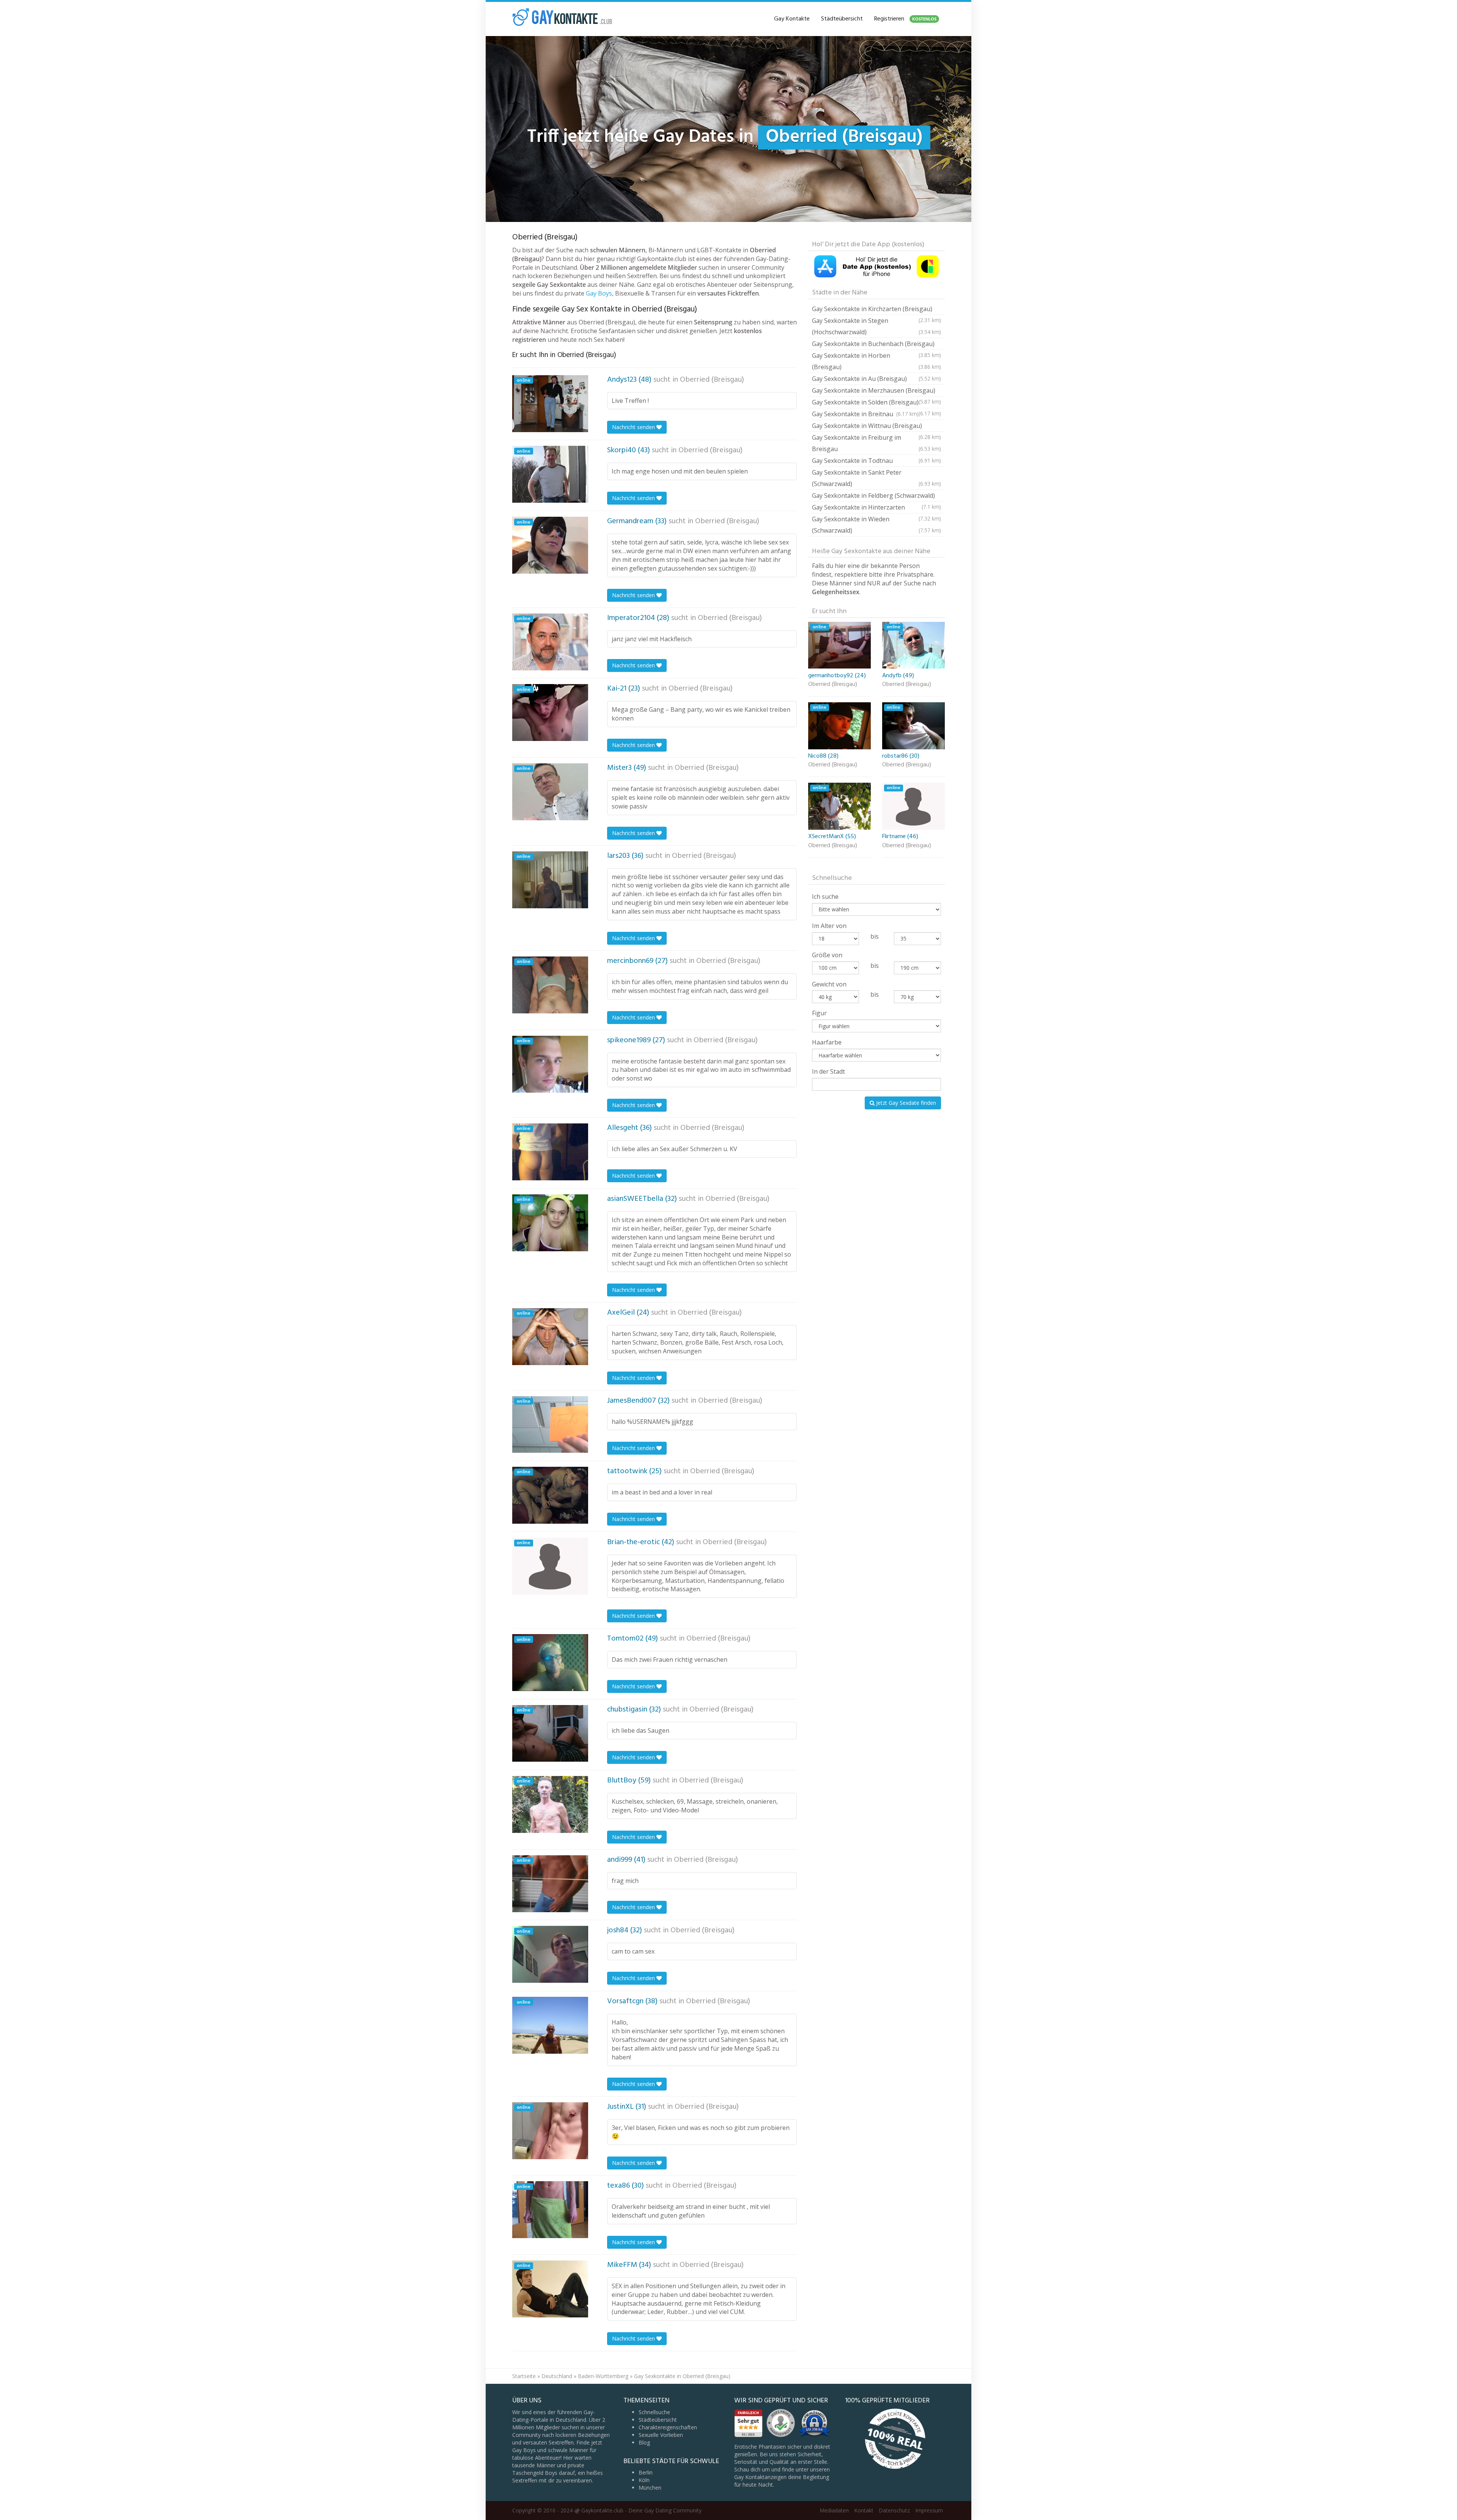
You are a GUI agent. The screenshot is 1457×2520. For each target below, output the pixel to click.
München (650, 2488)
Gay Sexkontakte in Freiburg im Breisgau (876, 443)
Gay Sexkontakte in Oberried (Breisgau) (682, 2376)
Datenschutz (894, 2510)
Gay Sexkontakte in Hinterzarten (876, 508)
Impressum (929, 2510)
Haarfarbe (827, 1042)
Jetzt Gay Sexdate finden (905, 1103)
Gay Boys (599, 293)
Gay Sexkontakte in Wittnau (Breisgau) (876, 427)
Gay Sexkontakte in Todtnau (876, 461)
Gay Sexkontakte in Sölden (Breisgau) (876, 403)
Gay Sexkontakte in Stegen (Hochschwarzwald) (876, 326)
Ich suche (825, 897)
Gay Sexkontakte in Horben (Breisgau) (876, 361)
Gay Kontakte (792, 19)
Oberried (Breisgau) (712, 380)
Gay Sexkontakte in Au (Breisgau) (876, 379)
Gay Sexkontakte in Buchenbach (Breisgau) (876, 345)
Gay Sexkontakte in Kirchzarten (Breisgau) (876, 310)
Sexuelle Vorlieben (661, 2435)
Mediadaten (834, 2510)
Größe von (827, 955)
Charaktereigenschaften (668, 2427)
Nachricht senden (634, 427)
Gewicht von (829, 984)
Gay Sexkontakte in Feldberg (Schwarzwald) (876, 496)
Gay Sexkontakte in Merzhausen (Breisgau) (876, 391)
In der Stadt (828, 1071)
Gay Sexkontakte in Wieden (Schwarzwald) (876, 525)
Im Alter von (829, 926)
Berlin (646, 2472)
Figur (819, 1013)
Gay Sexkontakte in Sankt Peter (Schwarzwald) (876, 478)
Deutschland (557, 2376)
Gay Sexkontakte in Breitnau (865, 414)
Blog (644, 2442)
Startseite (524, 2376)
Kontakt (864, 2510)
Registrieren (905, 19)
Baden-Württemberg (603, 2376)
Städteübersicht (842, 19)
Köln (644, 2480)
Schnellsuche (654, 2412)
